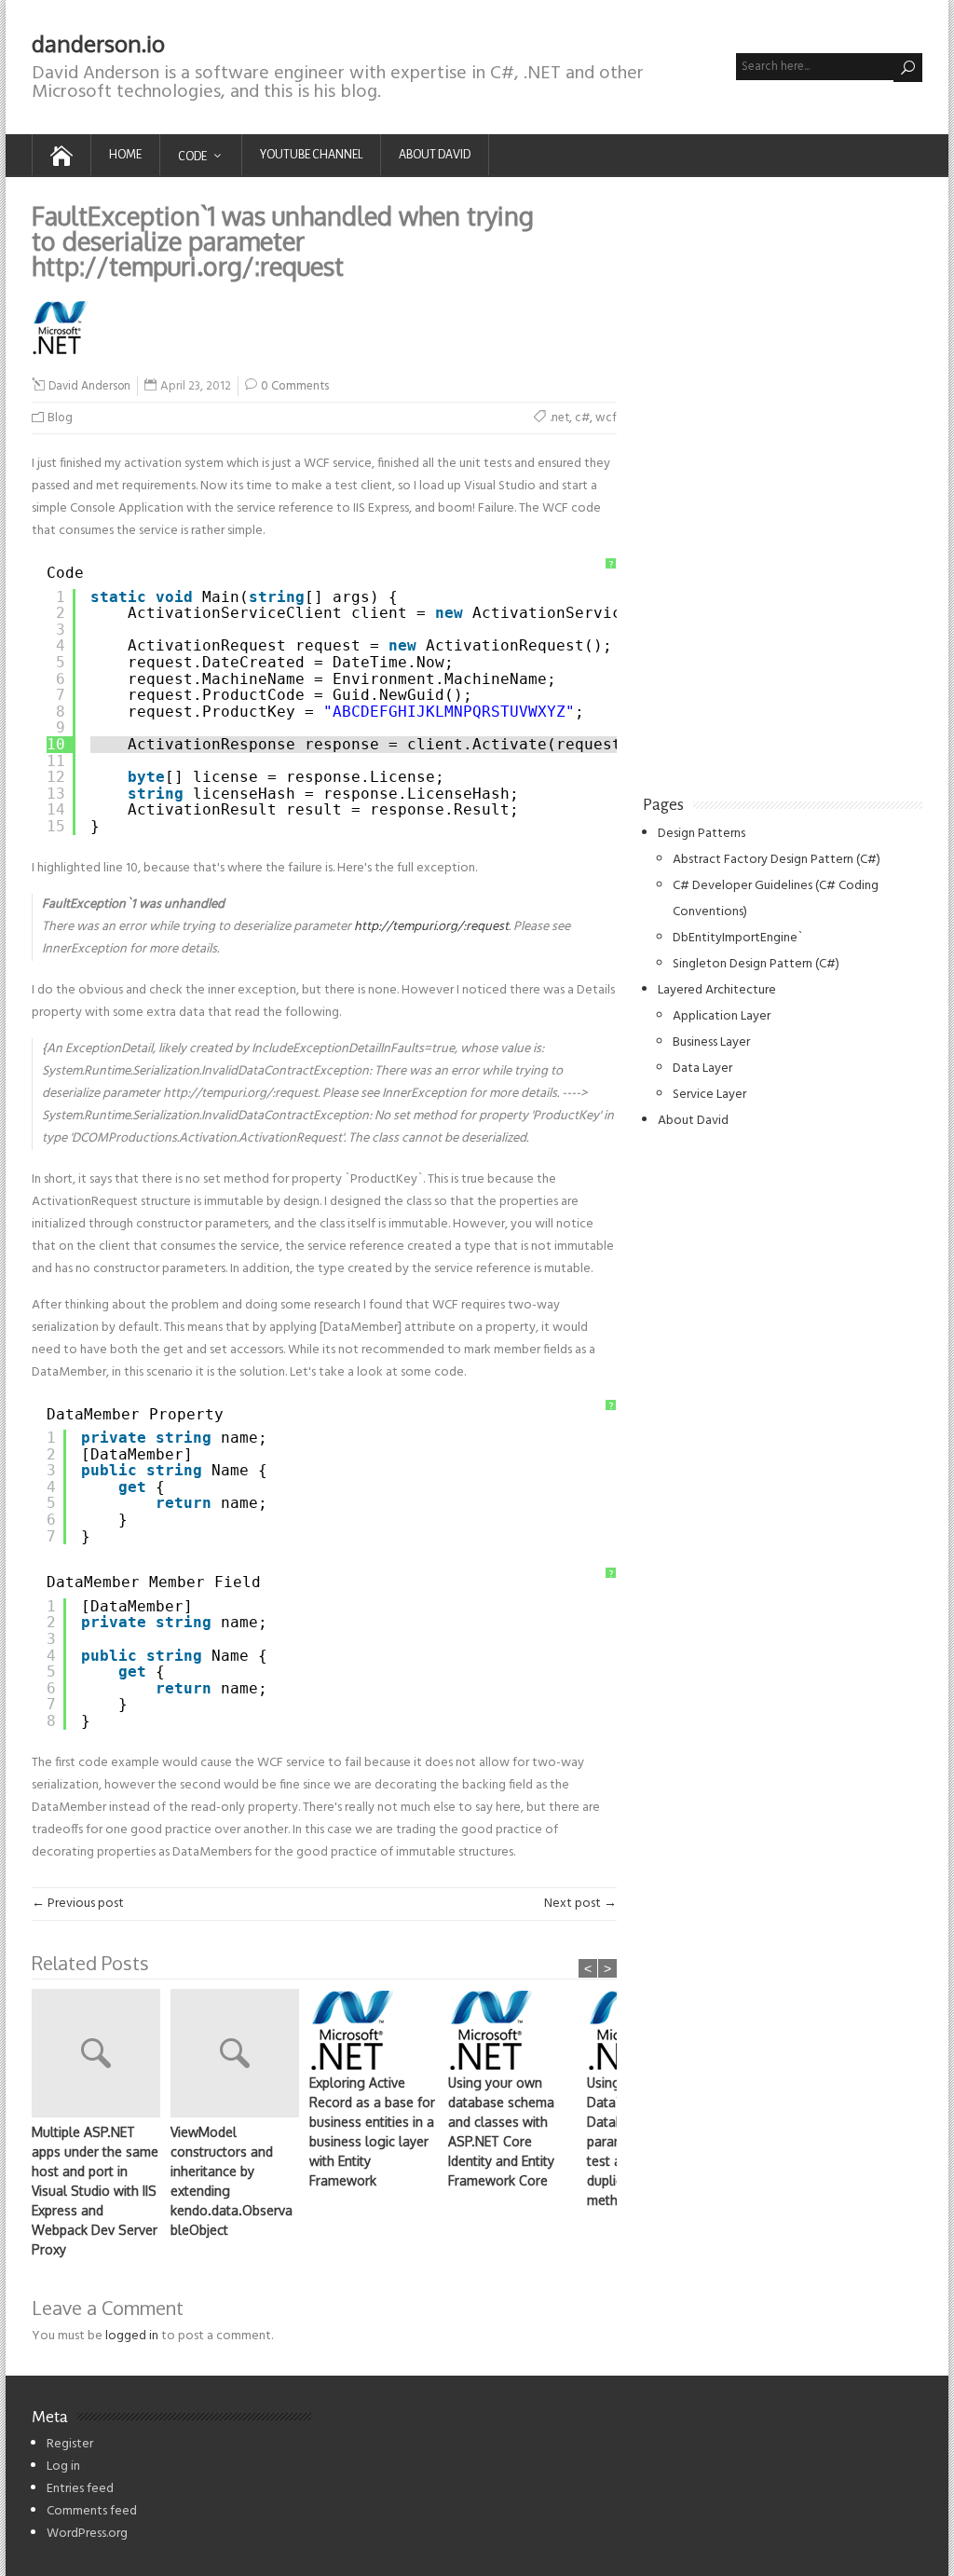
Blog (60, 418)
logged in (132, 2336)
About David (435, 155)
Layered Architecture (717, 990)
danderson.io (98, 43)
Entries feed (80, 2489)
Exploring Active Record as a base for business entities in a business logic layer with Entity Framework (372, 2131)
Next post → (580, 1904)
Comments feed (92, 2511)
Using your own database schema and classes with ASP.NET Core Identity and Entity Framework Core (501, 2131)
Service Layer (709, 1095)
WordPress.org (87, 2534)
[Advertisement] (783, 483)
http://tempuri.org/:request (431, 927)
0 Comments (295, 386)
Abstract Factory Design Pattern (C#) (777, 860)
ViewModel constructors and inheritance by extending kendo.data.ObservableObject (232, 2181)
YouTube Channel (311, 155)
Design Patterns (702, 834)
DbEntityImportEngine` (738, 938)
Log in (63, 2466)
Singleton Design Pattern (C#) (756, 964)
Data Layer (702, 1069)
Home (125, 155)
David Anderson (89, 387)
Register (70, 2444)
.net (559, 418)
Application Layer (722, 1016)
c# (582, 418)
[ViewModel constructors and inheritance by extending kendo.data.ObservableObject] (240, 2055)
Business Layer (711, 1042)
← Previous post (78, 1904)
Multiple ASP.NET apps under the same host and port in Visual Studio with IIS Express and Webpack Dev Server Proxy (95, 2191)
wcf (606, 418)
